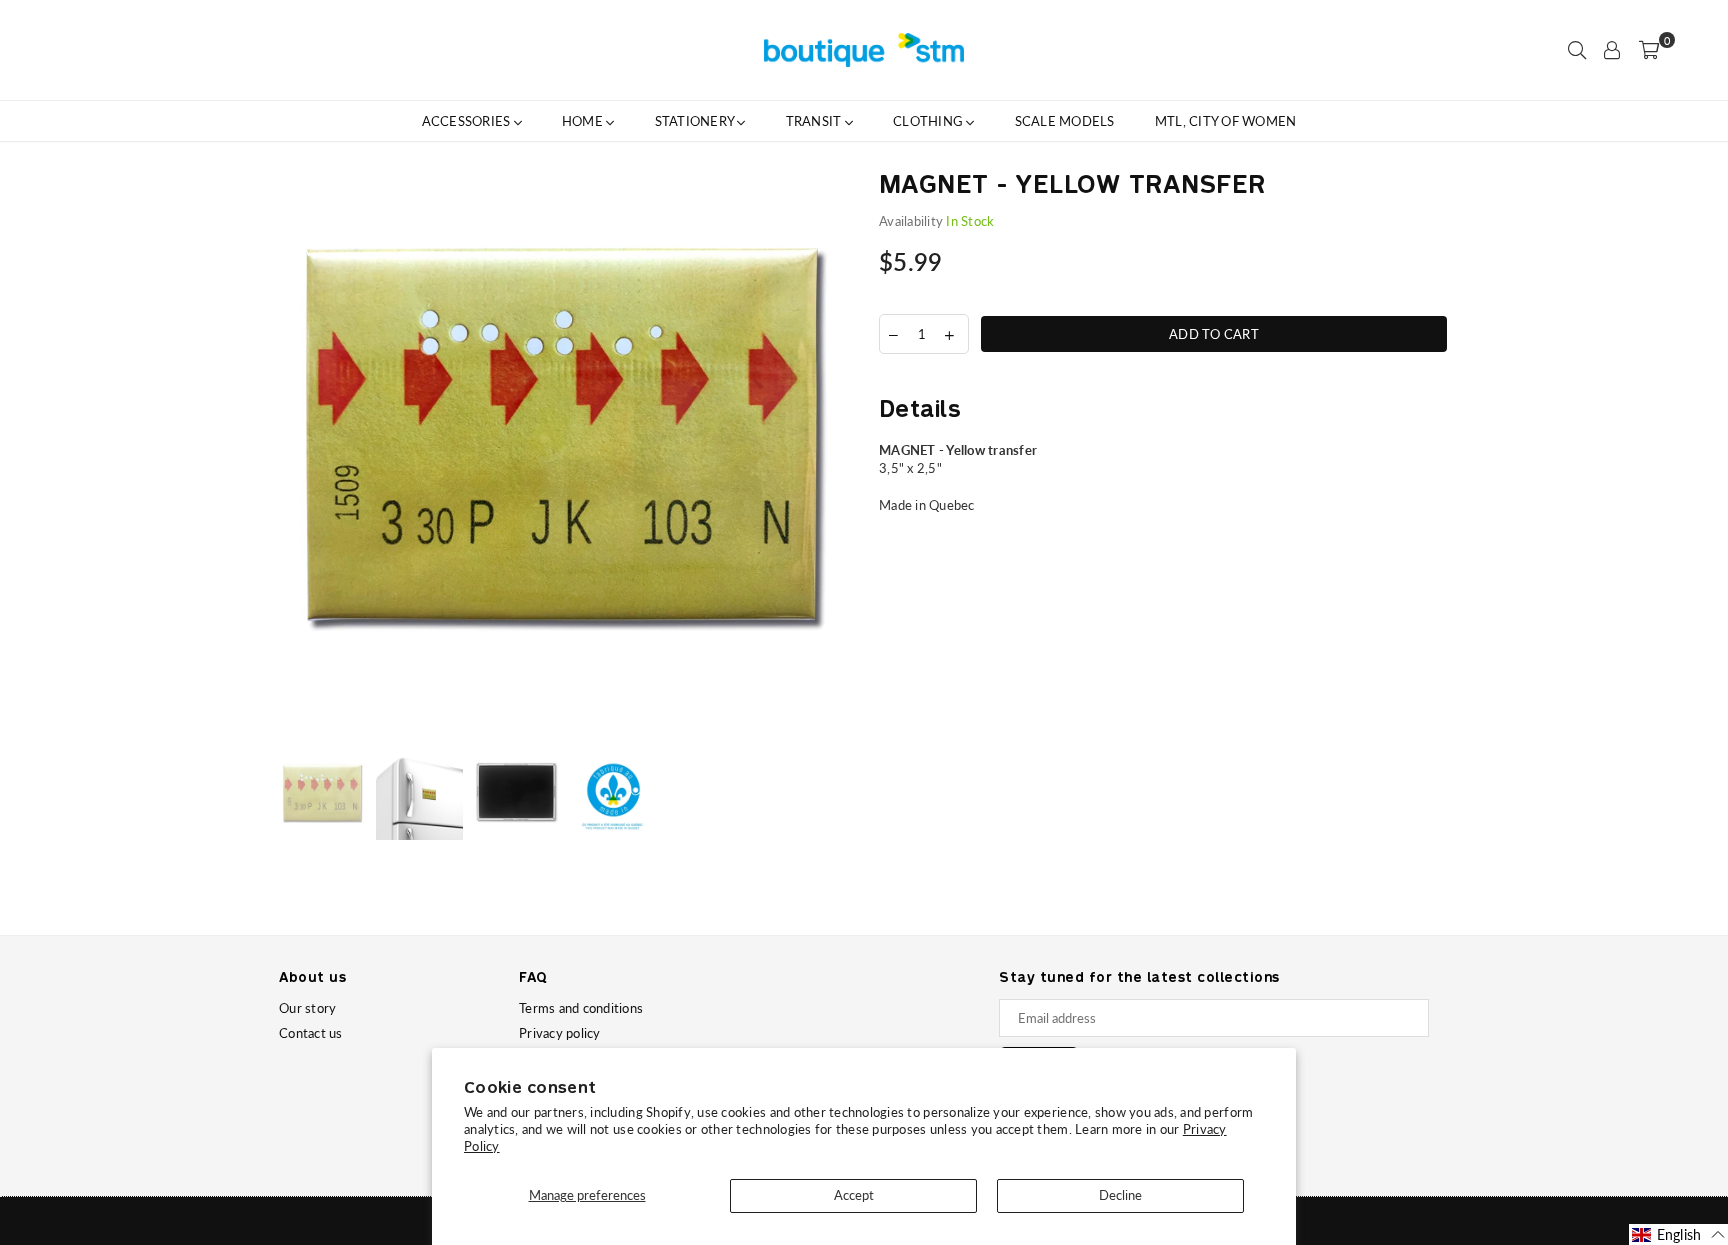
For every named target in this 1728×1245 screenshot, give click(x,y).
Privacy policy (560, 1033)
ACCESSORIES (468, 121)
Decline (1120, 1195)
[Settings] (1612, 50)
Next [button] (831, 458)
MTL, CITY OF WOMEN (1226, 121)
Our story (307, 1008)
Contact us (311, 1033)
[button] (1678, 1234)
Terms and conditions (581, 1008)
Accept (854, 1195)
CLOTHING (929, 121)
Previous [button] (296, 458)
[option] (564, 458)
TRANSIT (815, 121)
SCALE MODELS (1065, 121)
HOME (584, 121)
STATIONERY (696, 121)
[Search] (1577, 50)
